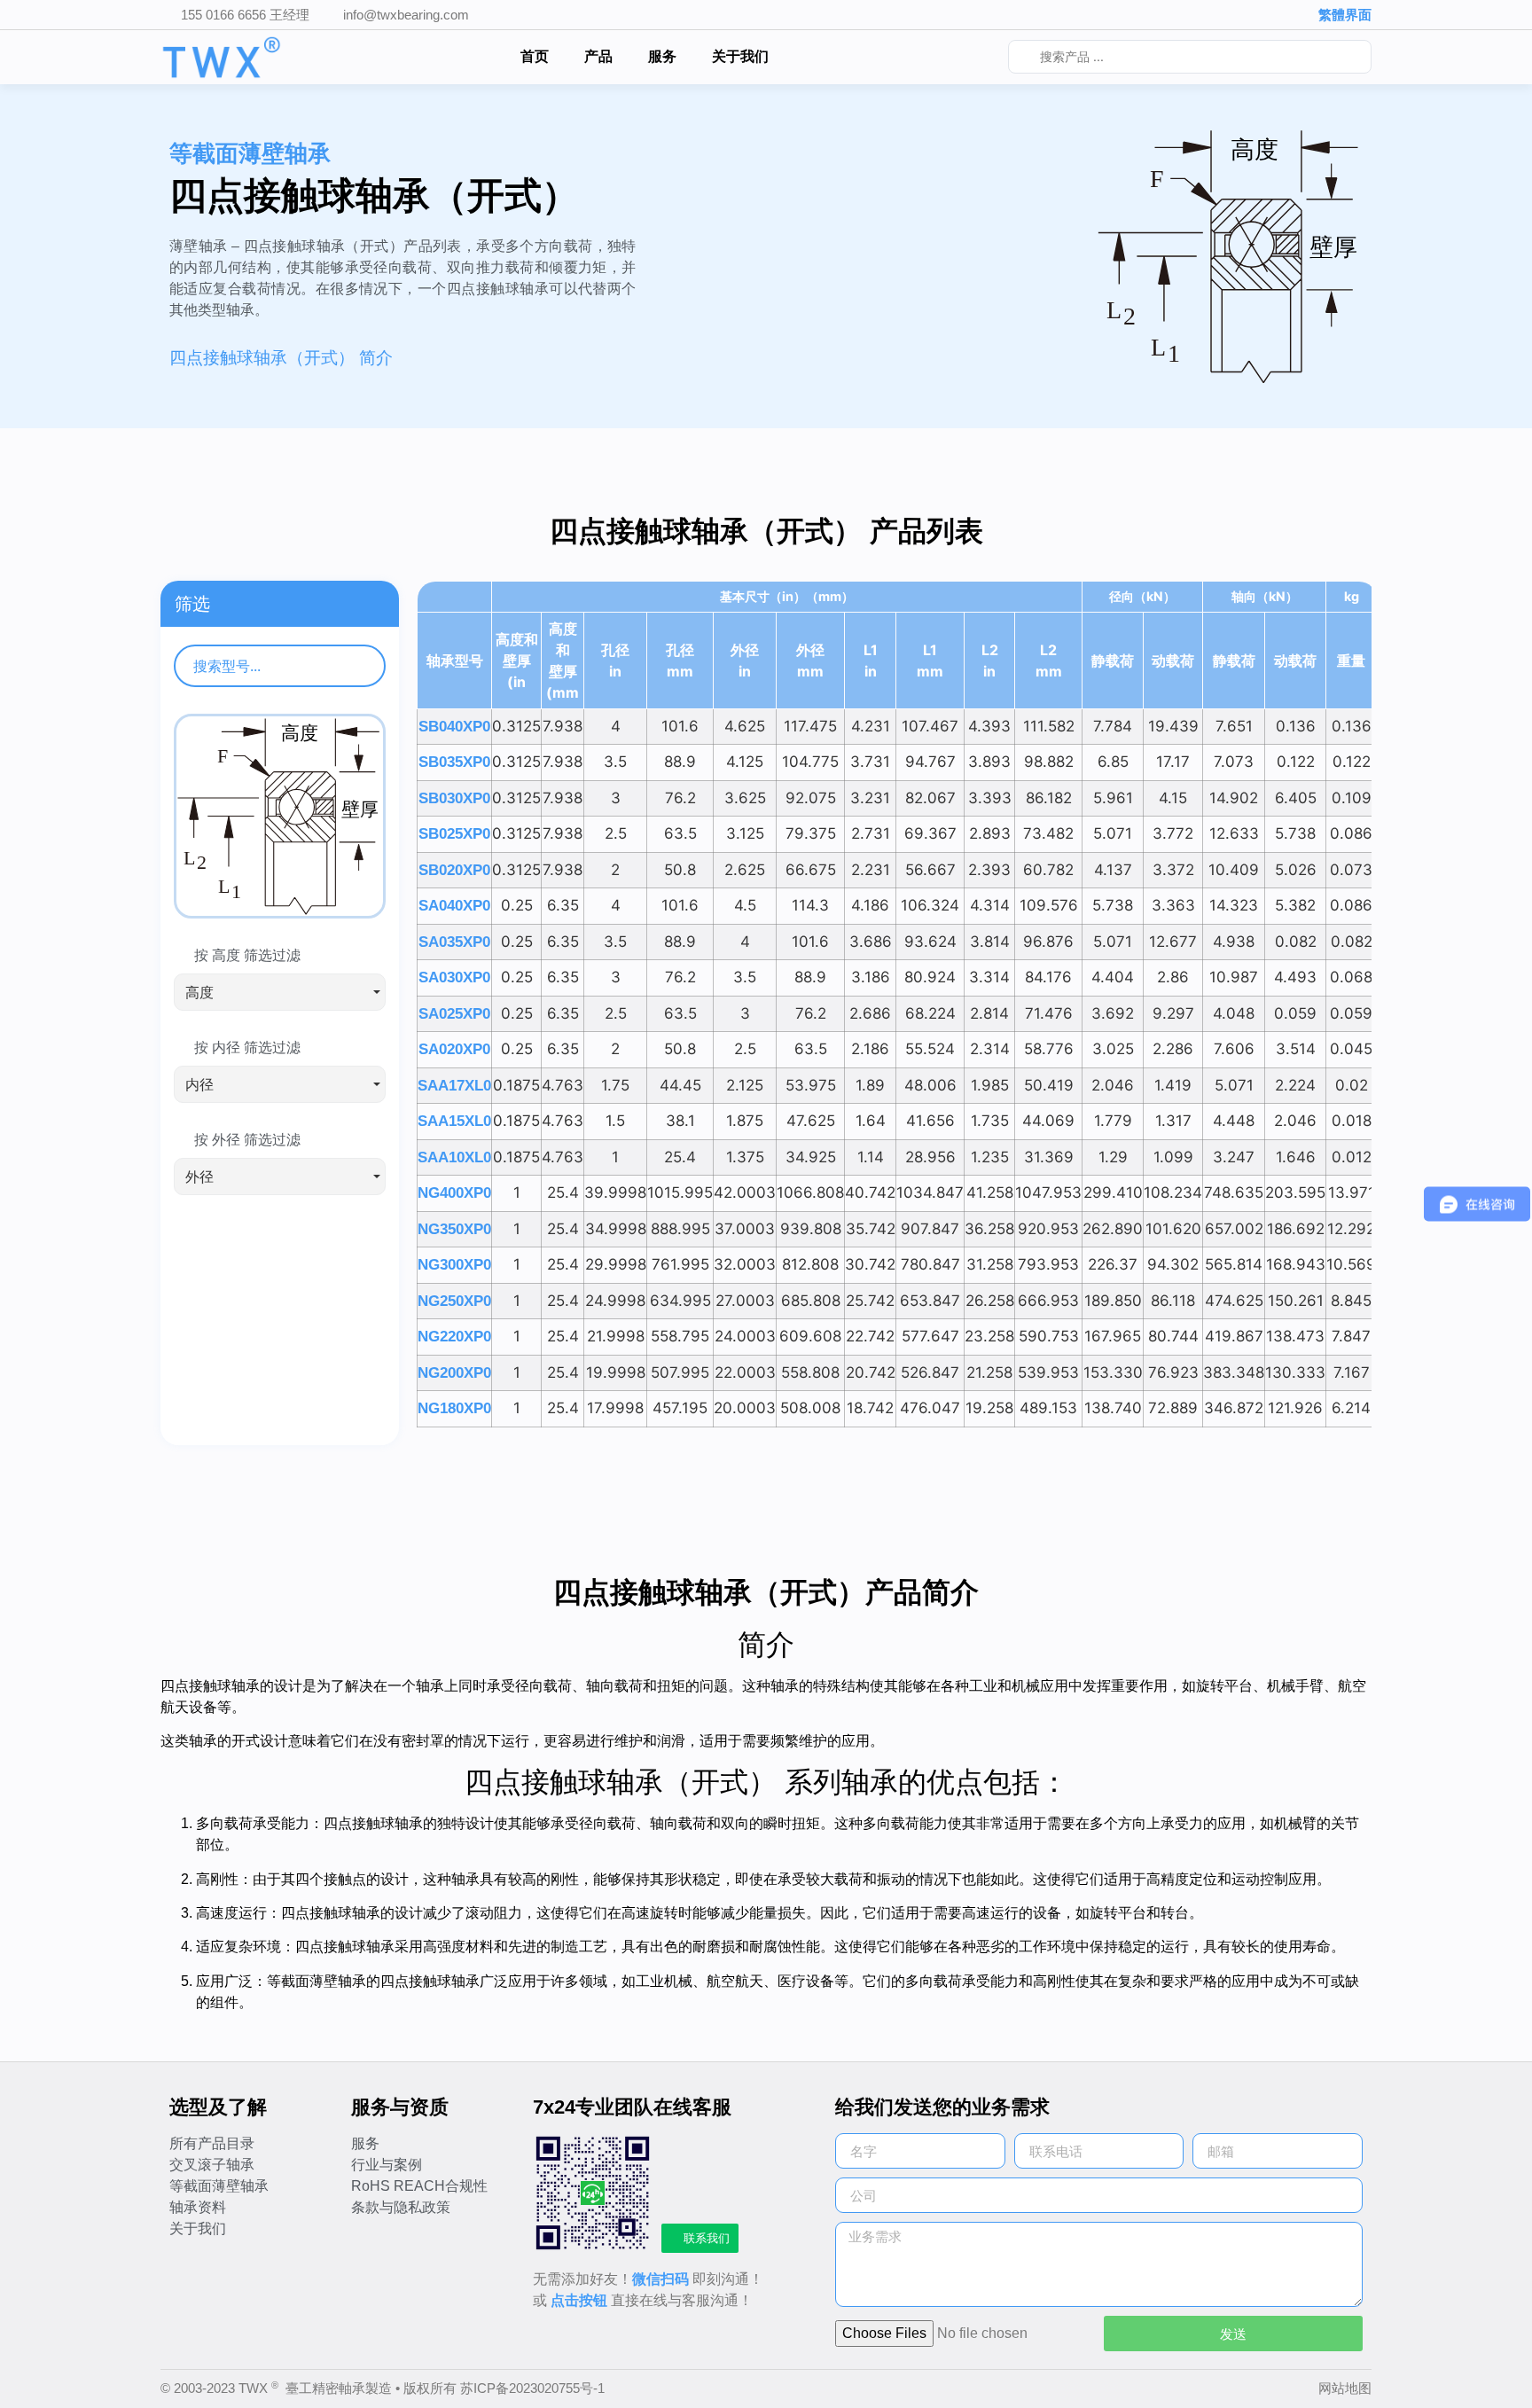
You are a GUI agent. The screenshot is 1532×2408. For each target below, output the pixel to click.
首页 (535, 56)
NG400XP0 (454, 1193)
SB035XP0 (454, 762)
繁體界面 (1345, 15)
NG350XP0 (454, 1229)
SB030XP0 (454, 798)
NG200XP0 (454, 1373)
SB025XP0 (454, 834)
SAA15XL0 (454, 1121)
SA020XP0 (454, 1049)
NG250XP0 (454, 1301)
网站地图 (1345, 2388)
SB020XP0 (454, 870)
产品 (598, 56)
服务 (662, 56)
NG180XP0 (454, 1408)
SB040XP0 (454, 727)
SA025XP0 (454, 1014)
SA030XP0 (454, 977)
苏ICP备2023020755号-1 (532, 2388)
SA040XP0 (454, 906)
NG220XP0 (454, 1337)
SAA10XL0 (454, 1157)
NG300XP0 (454, 1265)
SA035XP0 (454, 942)
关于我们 (740, 56)
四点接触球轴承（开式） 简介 (281, 358)
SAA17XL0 (454, 1086)
